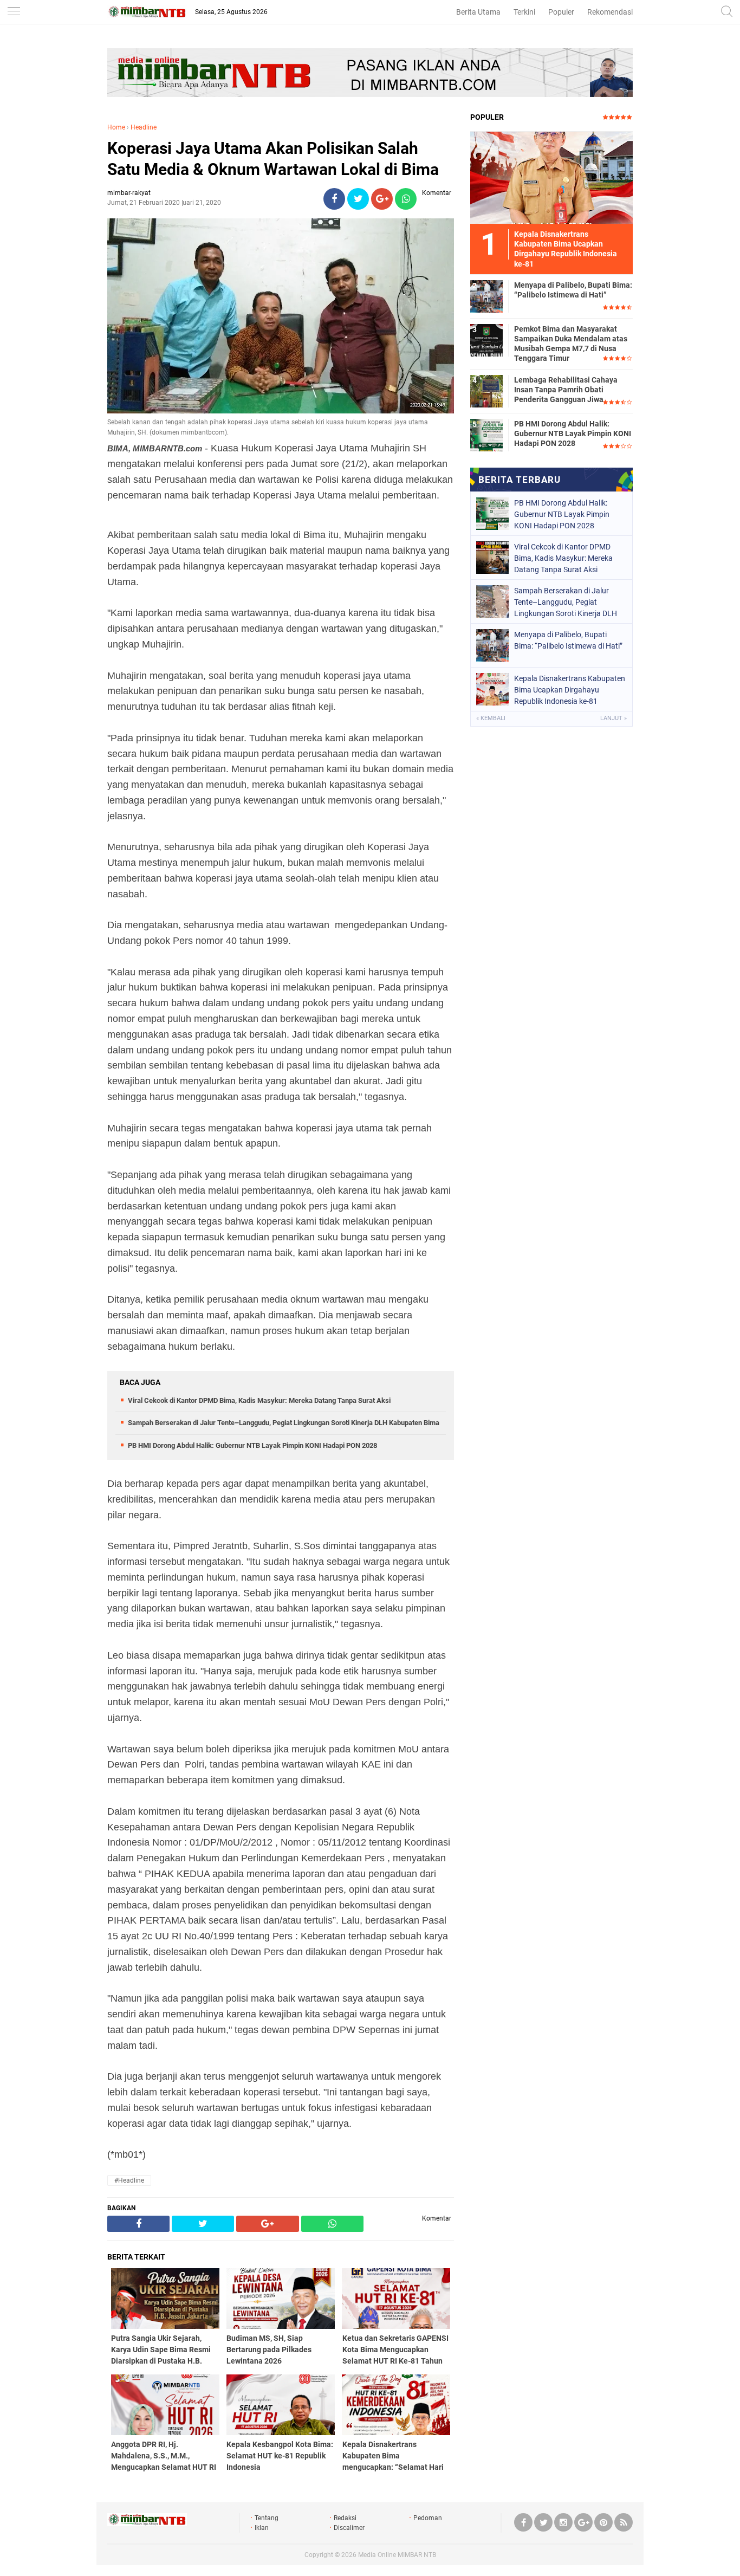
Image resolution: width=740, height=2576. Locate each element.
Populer (561, 12)
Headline (144, 127)
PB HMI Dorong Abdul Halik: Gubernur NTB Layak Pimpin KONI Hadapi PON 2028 (252, 1445)
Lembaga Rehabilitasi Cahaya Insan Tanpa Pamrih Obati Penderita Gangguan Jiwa (566, 390)
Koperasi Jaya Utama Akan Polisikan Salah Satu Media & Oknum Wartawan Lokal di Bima (273, 159)
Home (116, 127)
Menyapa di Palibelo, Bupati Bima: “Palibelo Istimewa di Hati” (573, 290)
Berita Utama (478, 12)
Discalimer (349, 2528)
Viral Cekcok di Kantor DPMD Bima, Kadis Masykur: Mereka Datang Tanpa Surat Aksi (259, 1400)
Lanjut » (614, 718)
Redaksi (345, 2518)
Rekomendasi (610, 12)
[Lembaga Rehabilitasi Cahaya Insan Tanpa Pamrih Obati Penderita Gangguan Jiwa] (486, 391)
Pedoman (428, 2518)
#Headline (129, 2180)
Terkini (524, 12)
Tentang (267, 2518)
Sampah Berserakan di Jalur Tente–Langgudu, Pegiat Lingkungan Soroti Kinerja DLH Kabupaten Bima (284, 1423)
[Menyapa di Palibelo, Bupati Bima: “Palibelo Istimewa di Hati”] (486, 296)
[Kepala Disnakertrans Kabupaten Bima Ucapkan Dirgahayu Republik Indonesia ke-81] (551, 177)
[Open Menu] (14, 12)
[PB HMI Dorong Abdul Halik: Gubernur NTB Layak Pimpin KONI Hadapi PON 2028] (486, 435)
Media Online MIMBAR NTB (397, 2555)
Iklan (262, 2528)
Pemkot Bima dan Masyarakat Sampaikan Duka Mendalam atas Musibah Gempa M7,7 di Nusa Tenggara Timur (571, 344)
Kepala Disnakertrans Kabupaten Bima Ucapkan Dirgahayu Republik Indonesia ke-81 (570, 690)
